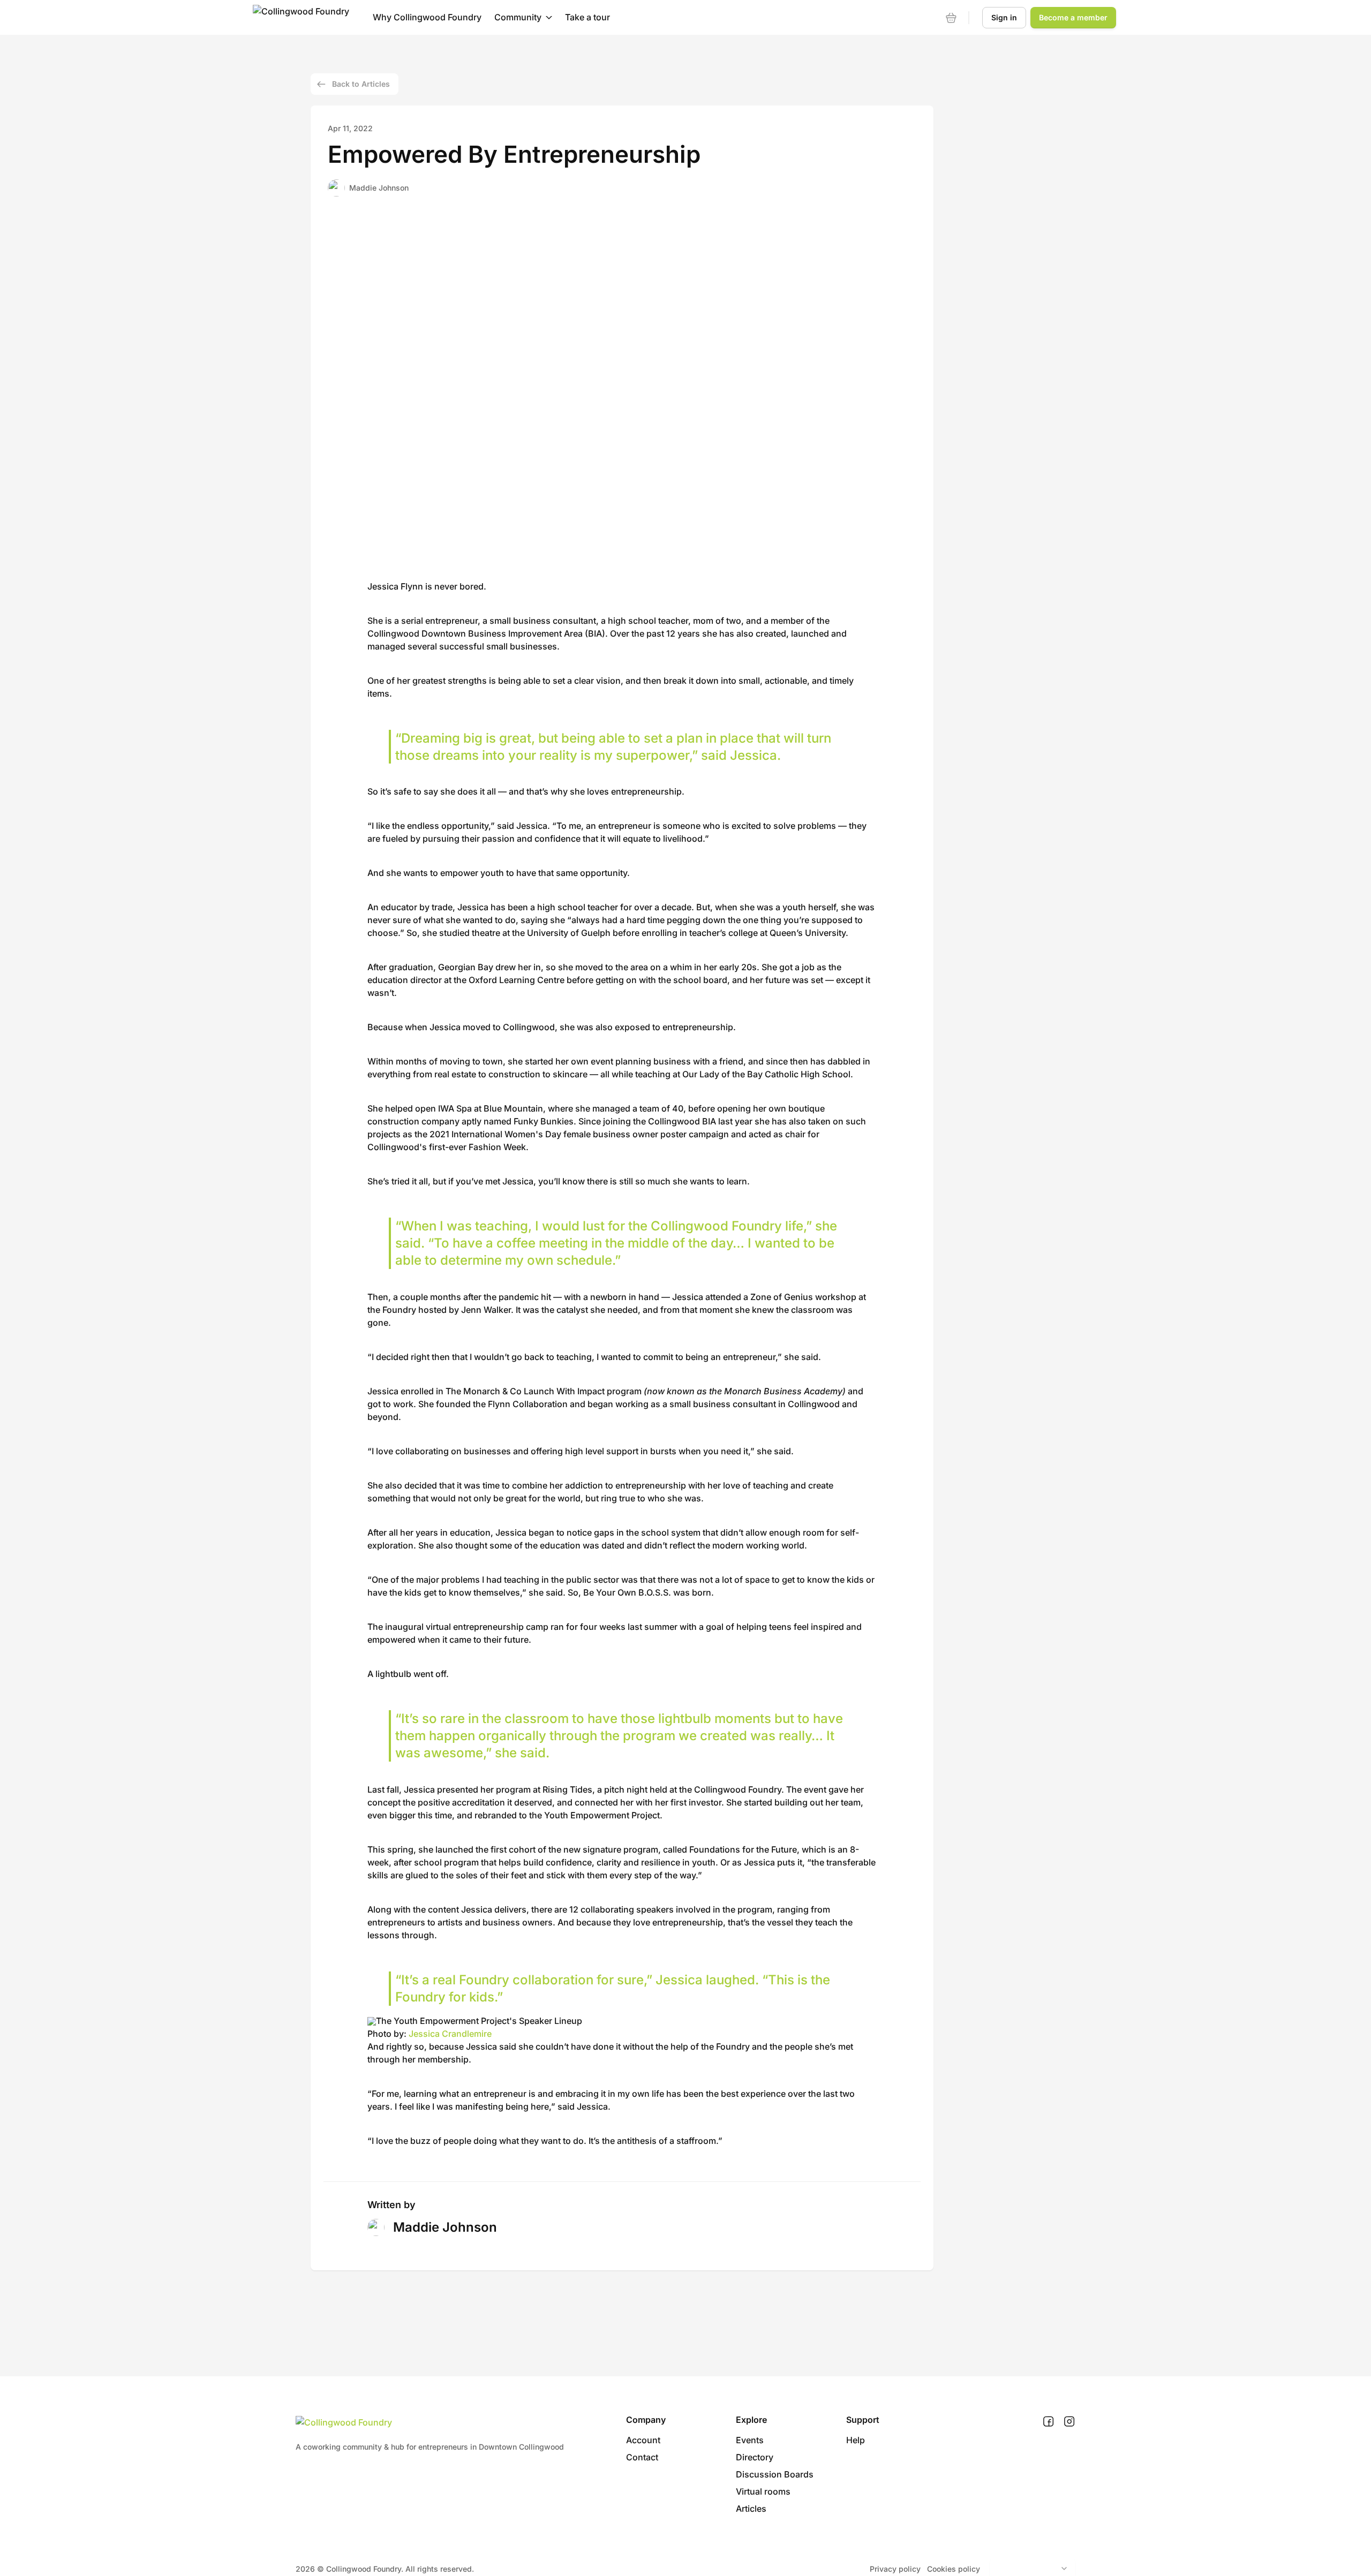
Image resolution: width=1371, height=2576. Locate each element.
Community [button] (518, 17)
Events (750, 2440)
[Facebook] (1048, 2422)
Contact (642, 2457)
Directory (755, 2457)
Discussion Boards (775, 2474)
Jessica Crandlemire (450, 2034)
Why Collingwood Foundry (427, 17)
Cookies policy (954, 2569)
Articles (751, 2509)
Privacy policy (895, 2569)
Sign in (1004, 17)
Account (643, 2440)
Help (856, 2440)
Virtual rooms (763, 2491)
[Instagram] (1069, 2422)
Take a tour (587, 17)
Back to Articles (361, 84)
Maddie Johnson (379, 188)
